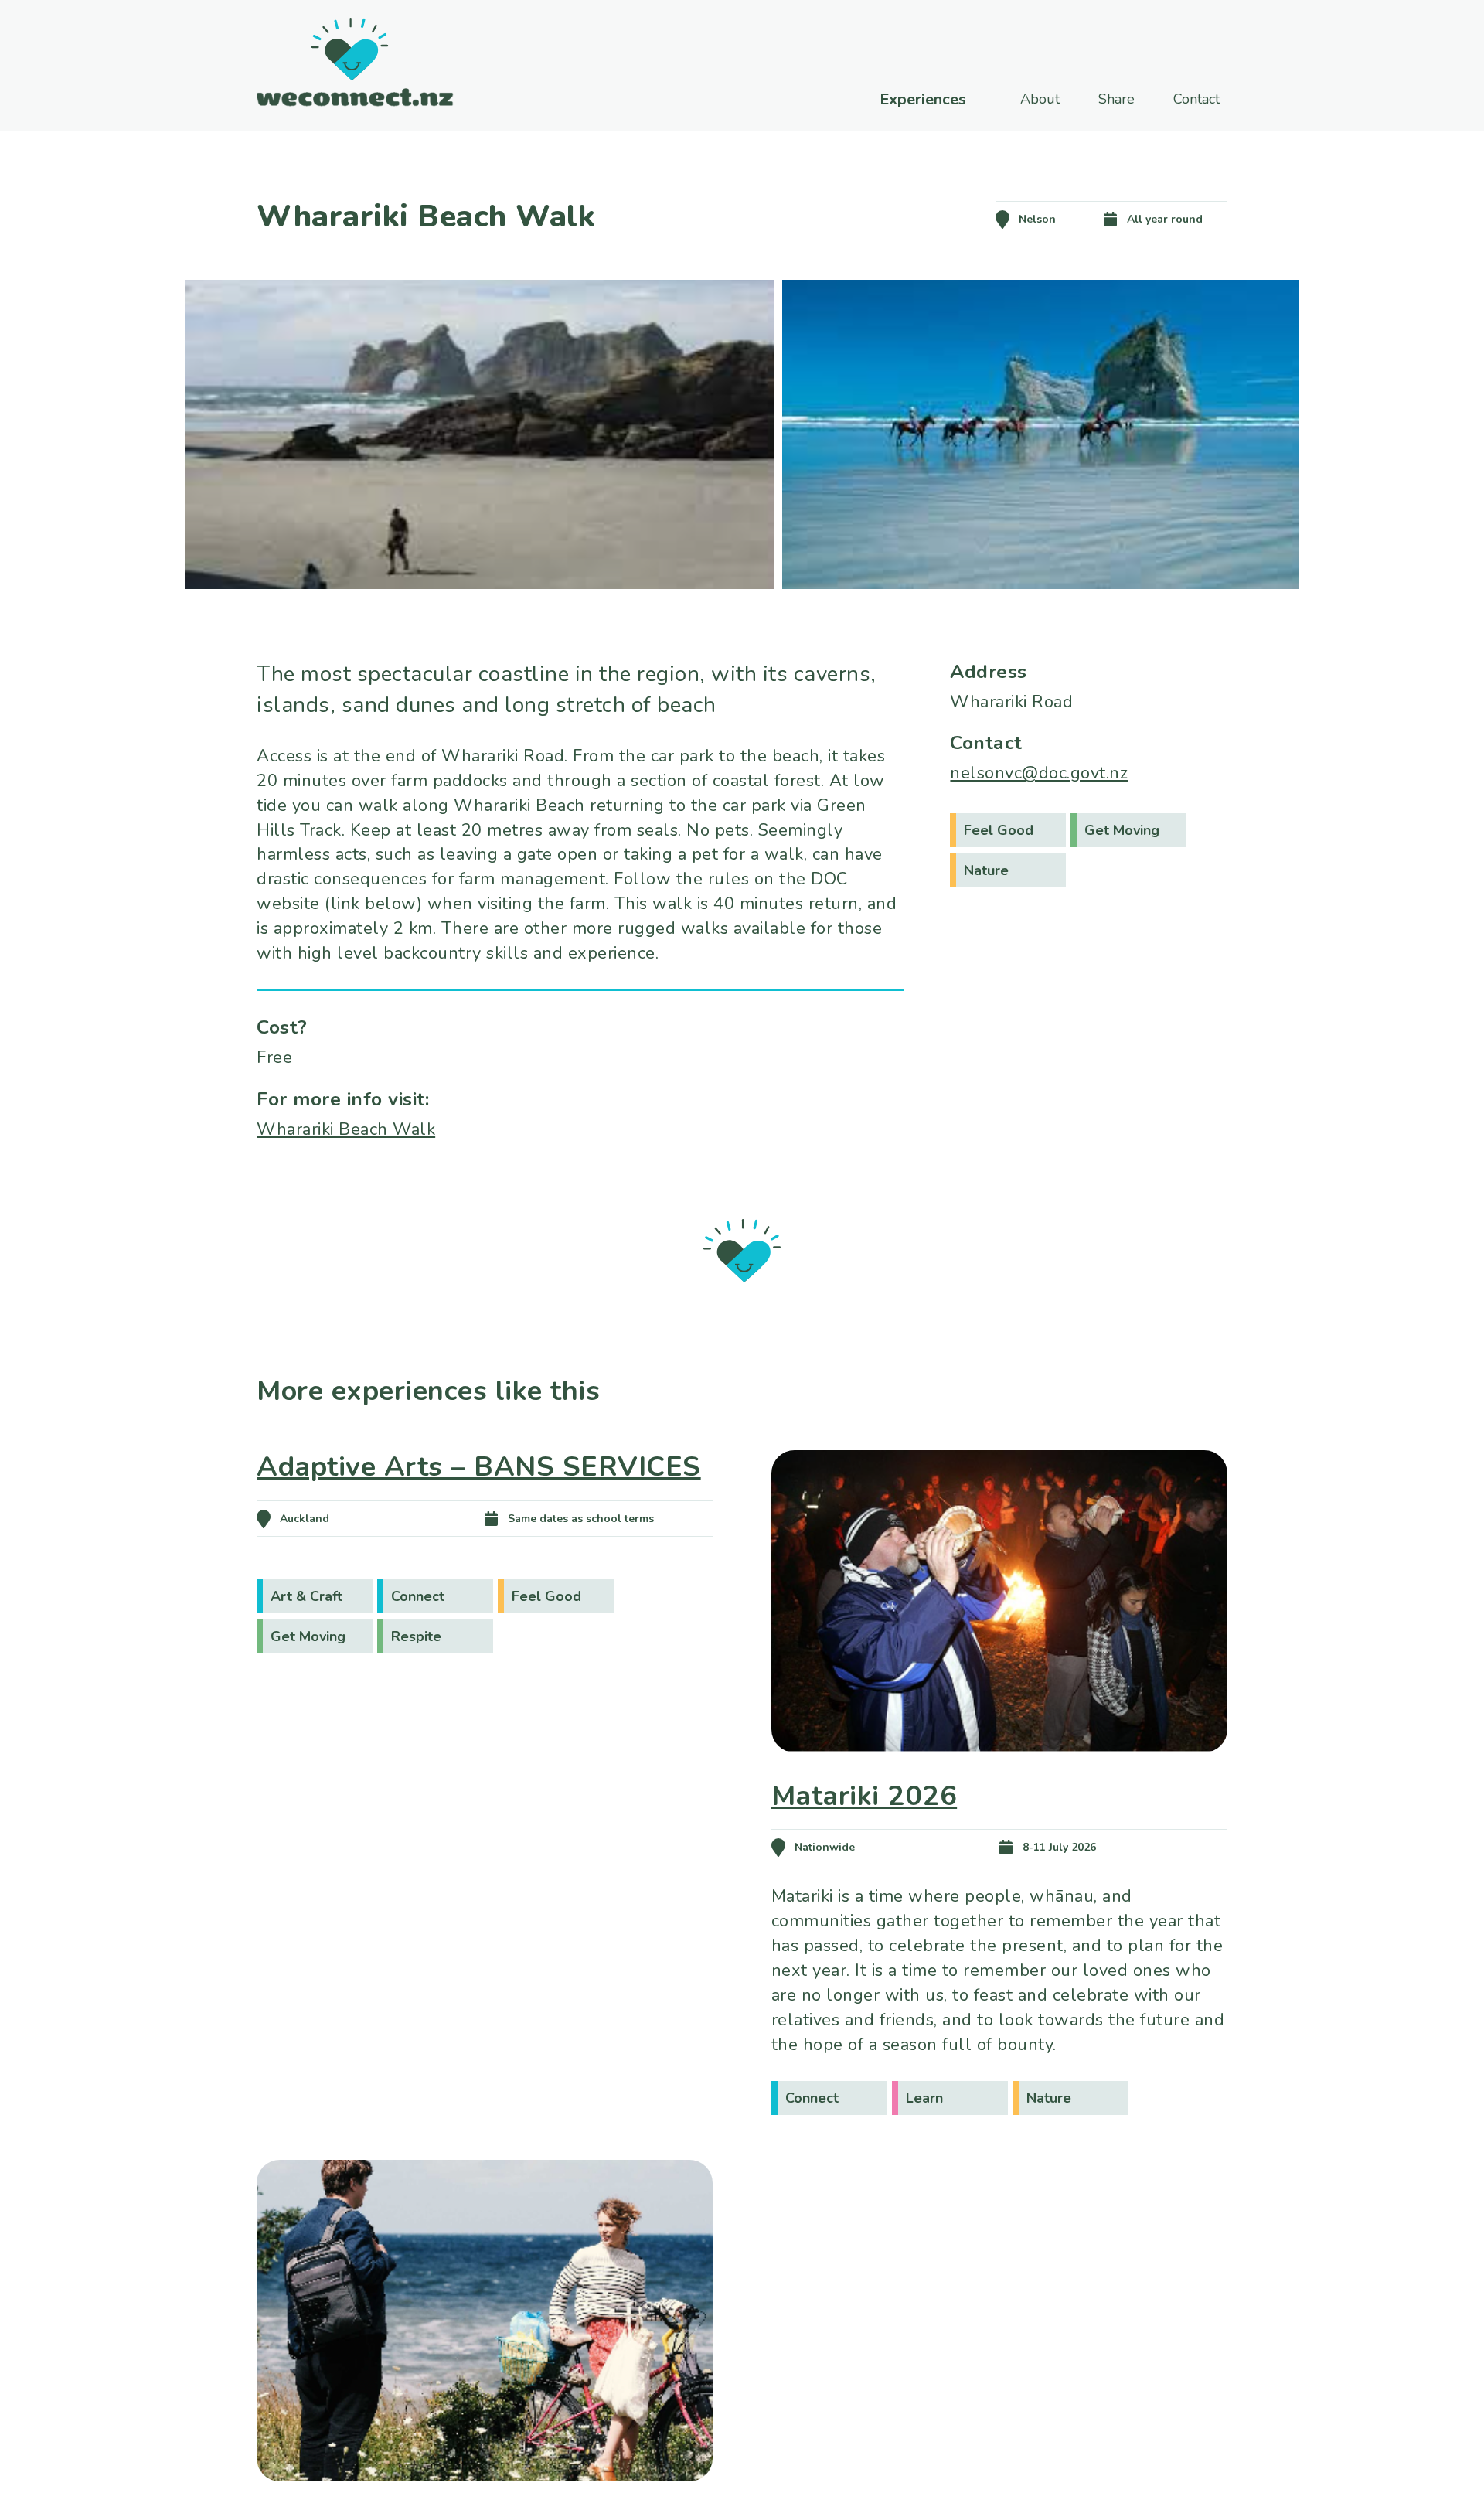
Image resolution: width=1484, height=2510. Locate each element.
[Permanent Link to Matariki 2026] (999, 1774)
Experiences (923, 100)
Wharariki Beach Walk (346, 1129)
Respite (416, 1636)
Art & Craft (306, 1596)
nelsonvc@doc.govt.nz (1039, 773)
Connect (418, 1596)
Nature (986, 870)
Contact (1196, 99)
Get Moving (1122, 830)
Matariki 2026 (865, 1796)
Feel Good (999, 830)
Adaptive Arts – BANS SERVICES (479, 1467)
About (1040, 99)
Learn (924, 2098)
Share (1116, 99)
